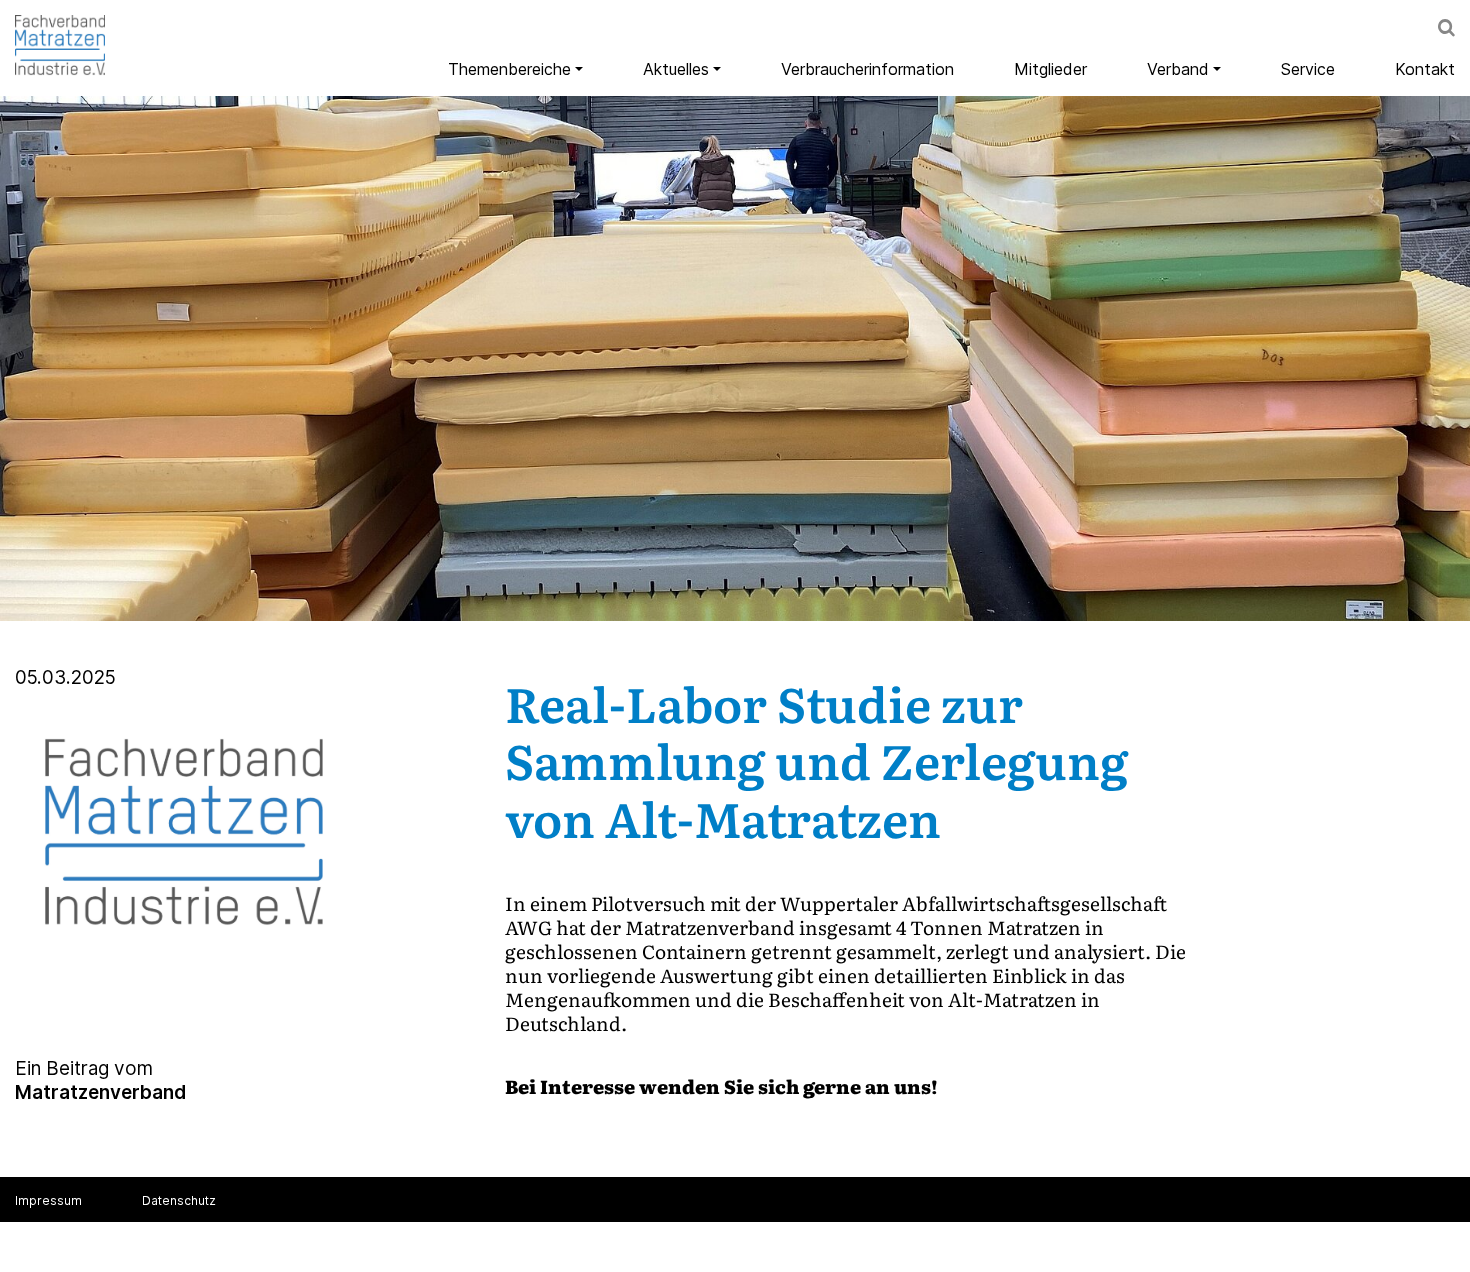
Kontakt (1425, 69)
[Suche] (1446, 30)
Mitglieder (1050, 69)
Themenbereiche (509, 69)
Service (1308, 69)
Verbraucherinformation (867, 69)
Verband (1178, 69)
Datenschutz (179, 1200)
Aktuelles (676, 69)
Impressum (48, 1200)
